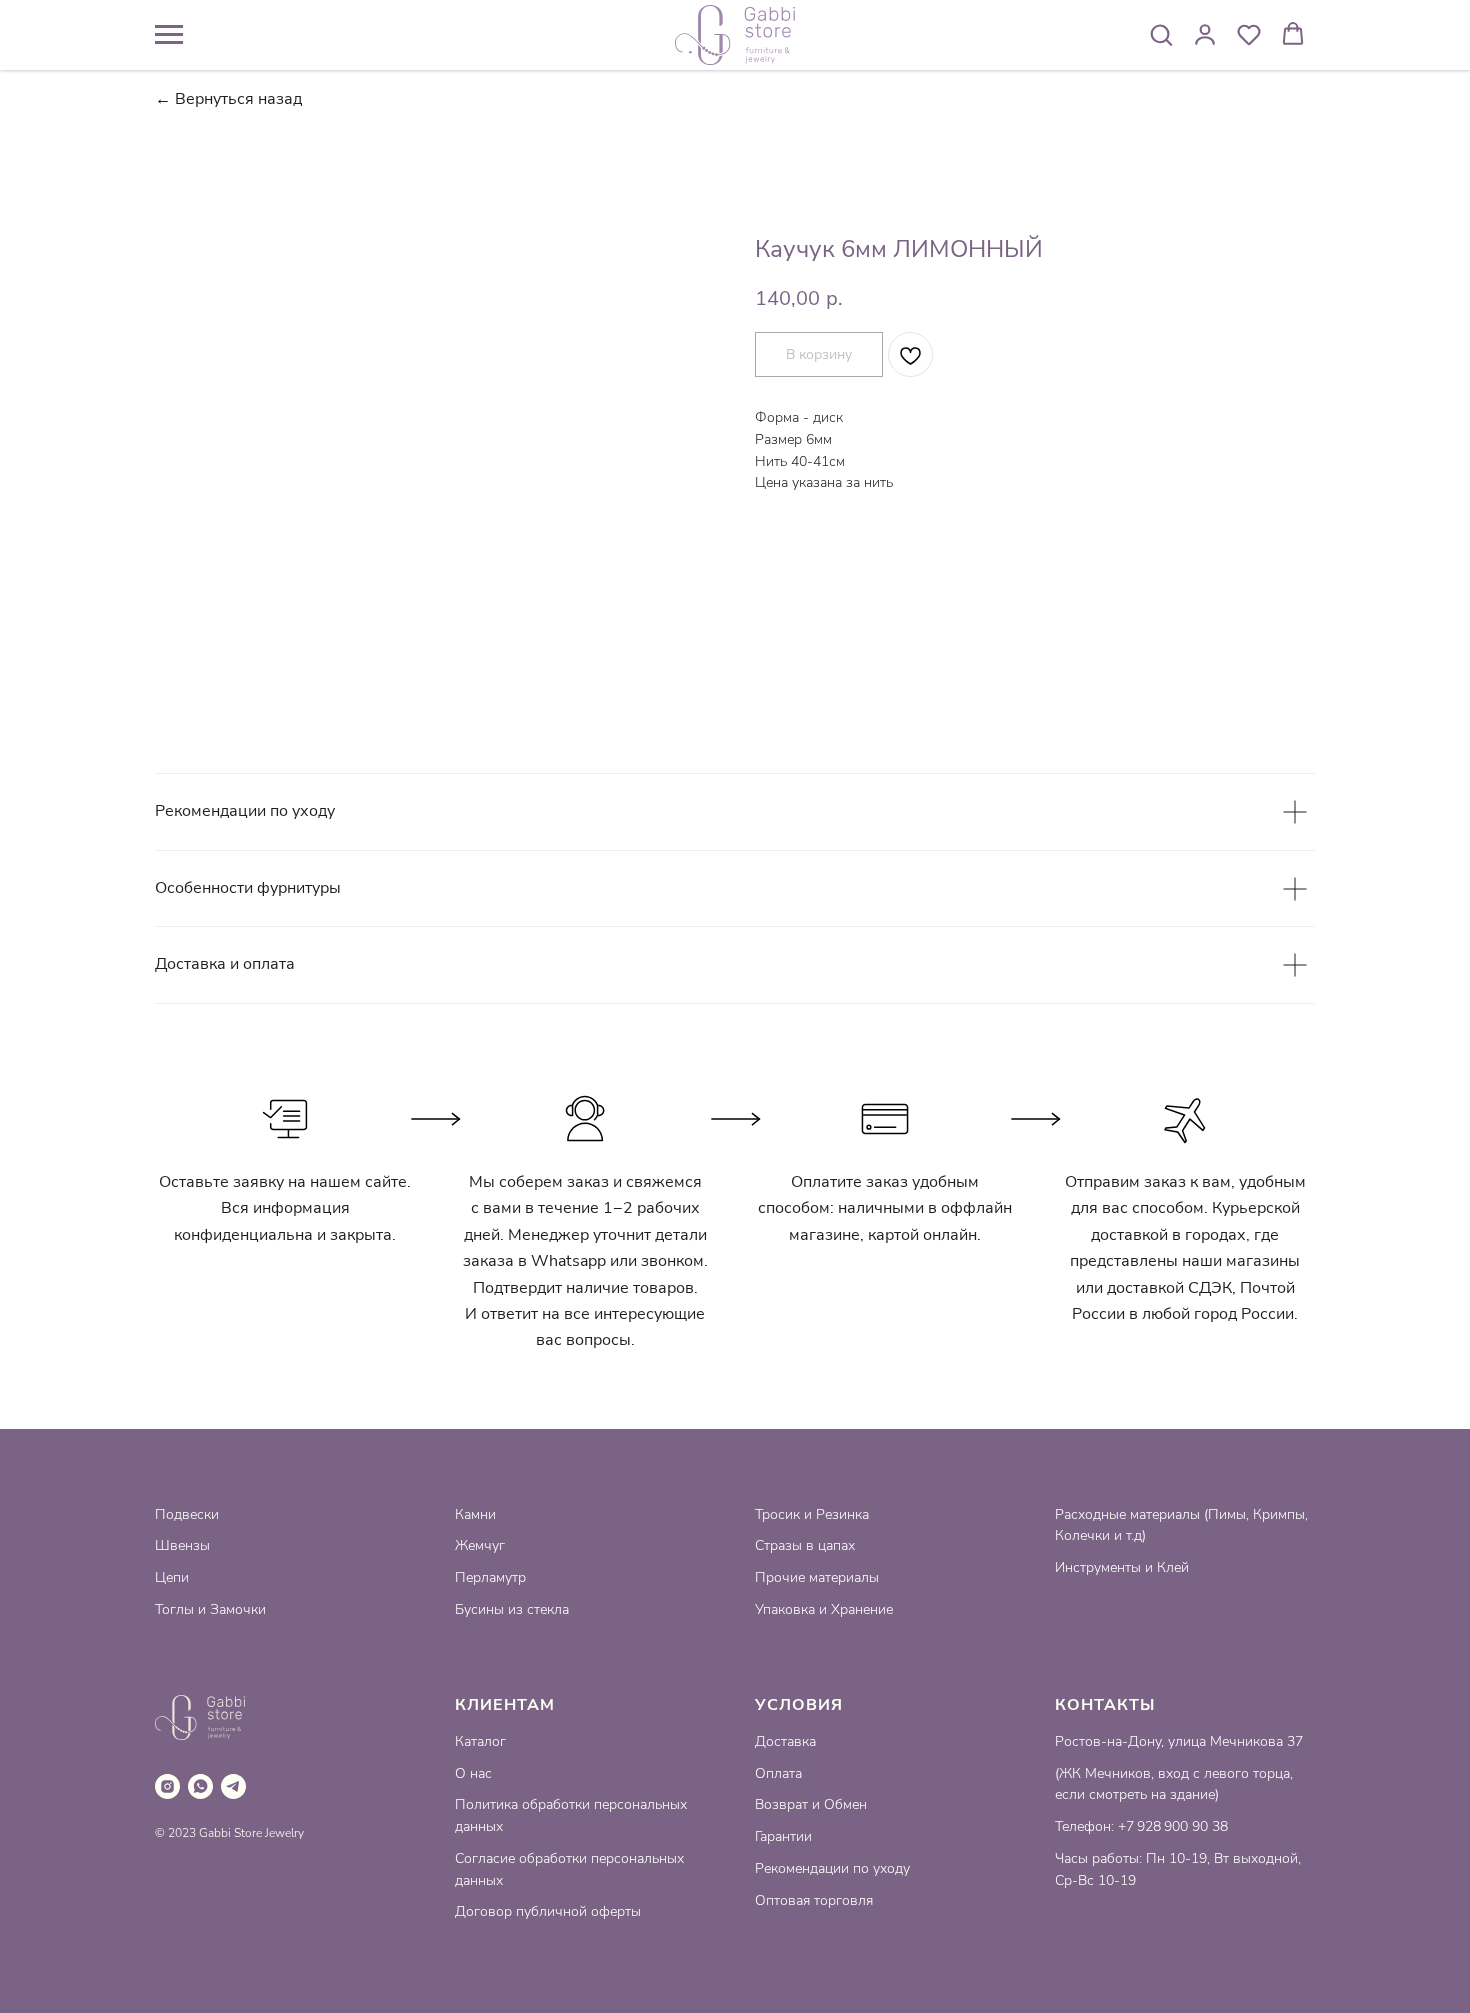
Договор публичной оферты (548, 1911)
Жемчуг (480, 1545)
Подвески (187, 1514)
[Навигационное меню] (169, 35)
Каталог (480, 1741)
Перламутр (490, 1577)
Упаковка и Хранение (824, 1609)
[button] (1161, 34)
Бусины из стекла (512, 1609)
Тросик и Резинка (812, 1514)
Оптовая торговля (814, 1900)
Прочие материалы (817, 1577)
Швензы (182, 1545)
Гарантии (783, 1836)
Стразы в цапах (805, 1545)
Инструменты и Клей (1122, 1567)
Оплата (778, 1773)
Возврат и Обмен (811, 1804)
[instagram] (167, 1786)
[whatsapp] (200, 1786)
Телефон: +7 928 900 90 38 (1141, 1826)
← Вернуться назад (228, 99)
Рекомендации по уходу (832, 1868)
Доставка (785, 1741)
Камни (475, 1514)
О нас (473, 1773)
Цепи (172, 1577)
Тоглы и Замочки (210, 1609)
